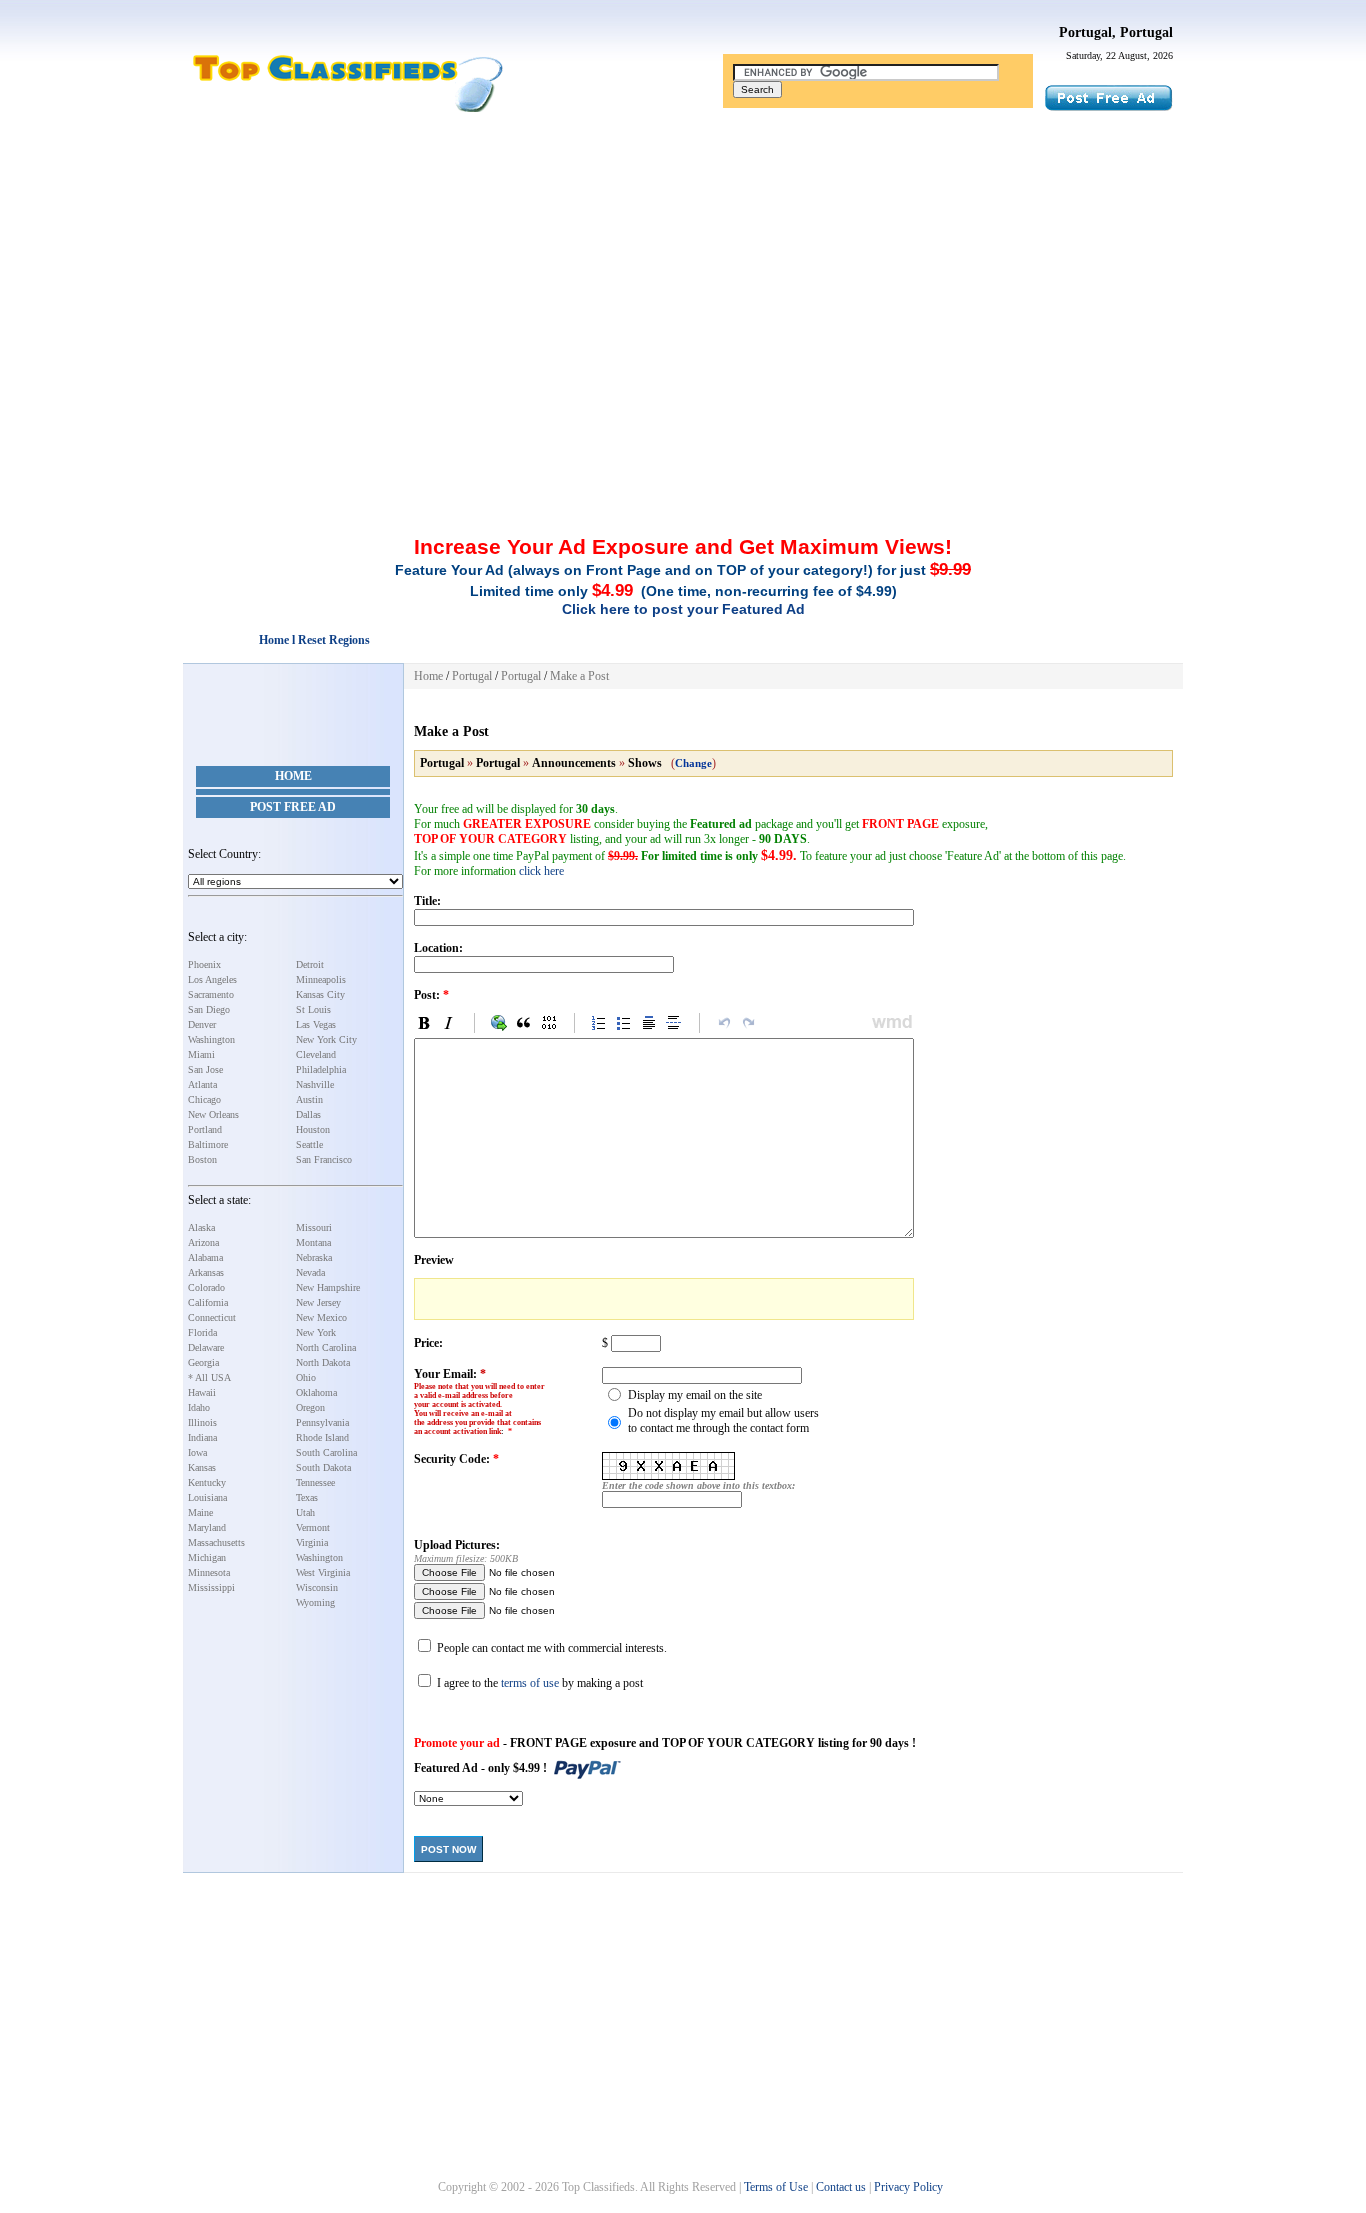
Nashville (315, 1084)
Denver (202, 1024)
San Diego (209, 1009)
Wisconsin (317, 1587)
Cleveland (316, 1054)
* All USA (209, 1377)
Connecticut (212, 1317)
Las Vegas (316, 1024)
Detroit (310, 964)
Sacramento (211, 994)
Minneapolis (321, 979)
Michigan (207, 1557)
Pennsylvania (322, 1422)
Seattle (309, 1144)
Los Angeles (212, 979)
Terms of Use (776, 2187)
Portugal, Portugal (1116, 32)
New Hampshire (328, 1287)
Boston (202, 1159)
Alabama (205, 1257)
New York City (326, 1039)
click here (541, 871)
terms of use (530, 1683)
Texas (307, 1497)
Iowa (197, 1452)
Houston (313, 1129)
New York (316, 1332)
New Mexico (321, 1317)
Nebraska (314, 1257)
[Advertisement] (683, 263)
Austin (309, 1099)
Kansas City (320, 994)
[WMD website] (889, 1023)
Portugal (472, 676)
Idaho (199, 1407)
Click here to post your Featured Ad (683, 609)
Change (693, 763)
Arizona (203, 1242)
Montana (313, 1242)
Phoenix (204, 964)
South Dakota (323, 1467)
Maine (200, 1512)
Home (293, 776)
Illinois (202, 1422)
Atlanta (202, 1084)
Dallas (308, 1114)
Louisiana (207, 1497)
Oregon (310, 1407)
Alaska (201, 1227)
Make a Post (579, 676)
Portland (205, 1129)
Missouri (314, 1227)
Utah (305, 1512)
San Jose (205, 1069)
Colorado (206, 1287)
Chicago (204, 1099)
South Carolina (326, 1452)
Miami (201, 1054)
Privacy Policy (908, 2187)
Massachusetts (216, 1542)
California (208, 1302)
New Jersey (318, 1302)
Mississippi (211, 1587)
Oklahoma (316, 1392)
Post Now (448, 1849)
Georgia (203, 1362)
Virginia (312, 1542)
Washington (211, 1039)
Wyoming (315, 1602)
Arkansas (206, 1272)
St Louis (313, 1009)
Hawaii (202, 1392)
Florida (202, 1332)
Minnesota (209, 1572)
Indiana (202, 1437)
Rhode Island (322, 1437)
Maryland (207, 1527)
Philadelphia (321, 1069)
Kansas (202, 1467)
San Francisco (324, 1159)
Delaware (206, 1347)
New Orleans (213, 1114)
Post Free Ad (293, 807)
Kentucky (207, 1482)
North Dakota (323, 1362)
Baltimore (208, 1144)
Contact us (841, 2187)
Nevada (310, 1272)
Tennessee (315, 1482)
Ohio (306, 1377)
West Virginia (323, 1572)
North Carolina (326, 1347)
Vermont (313, 1527)
